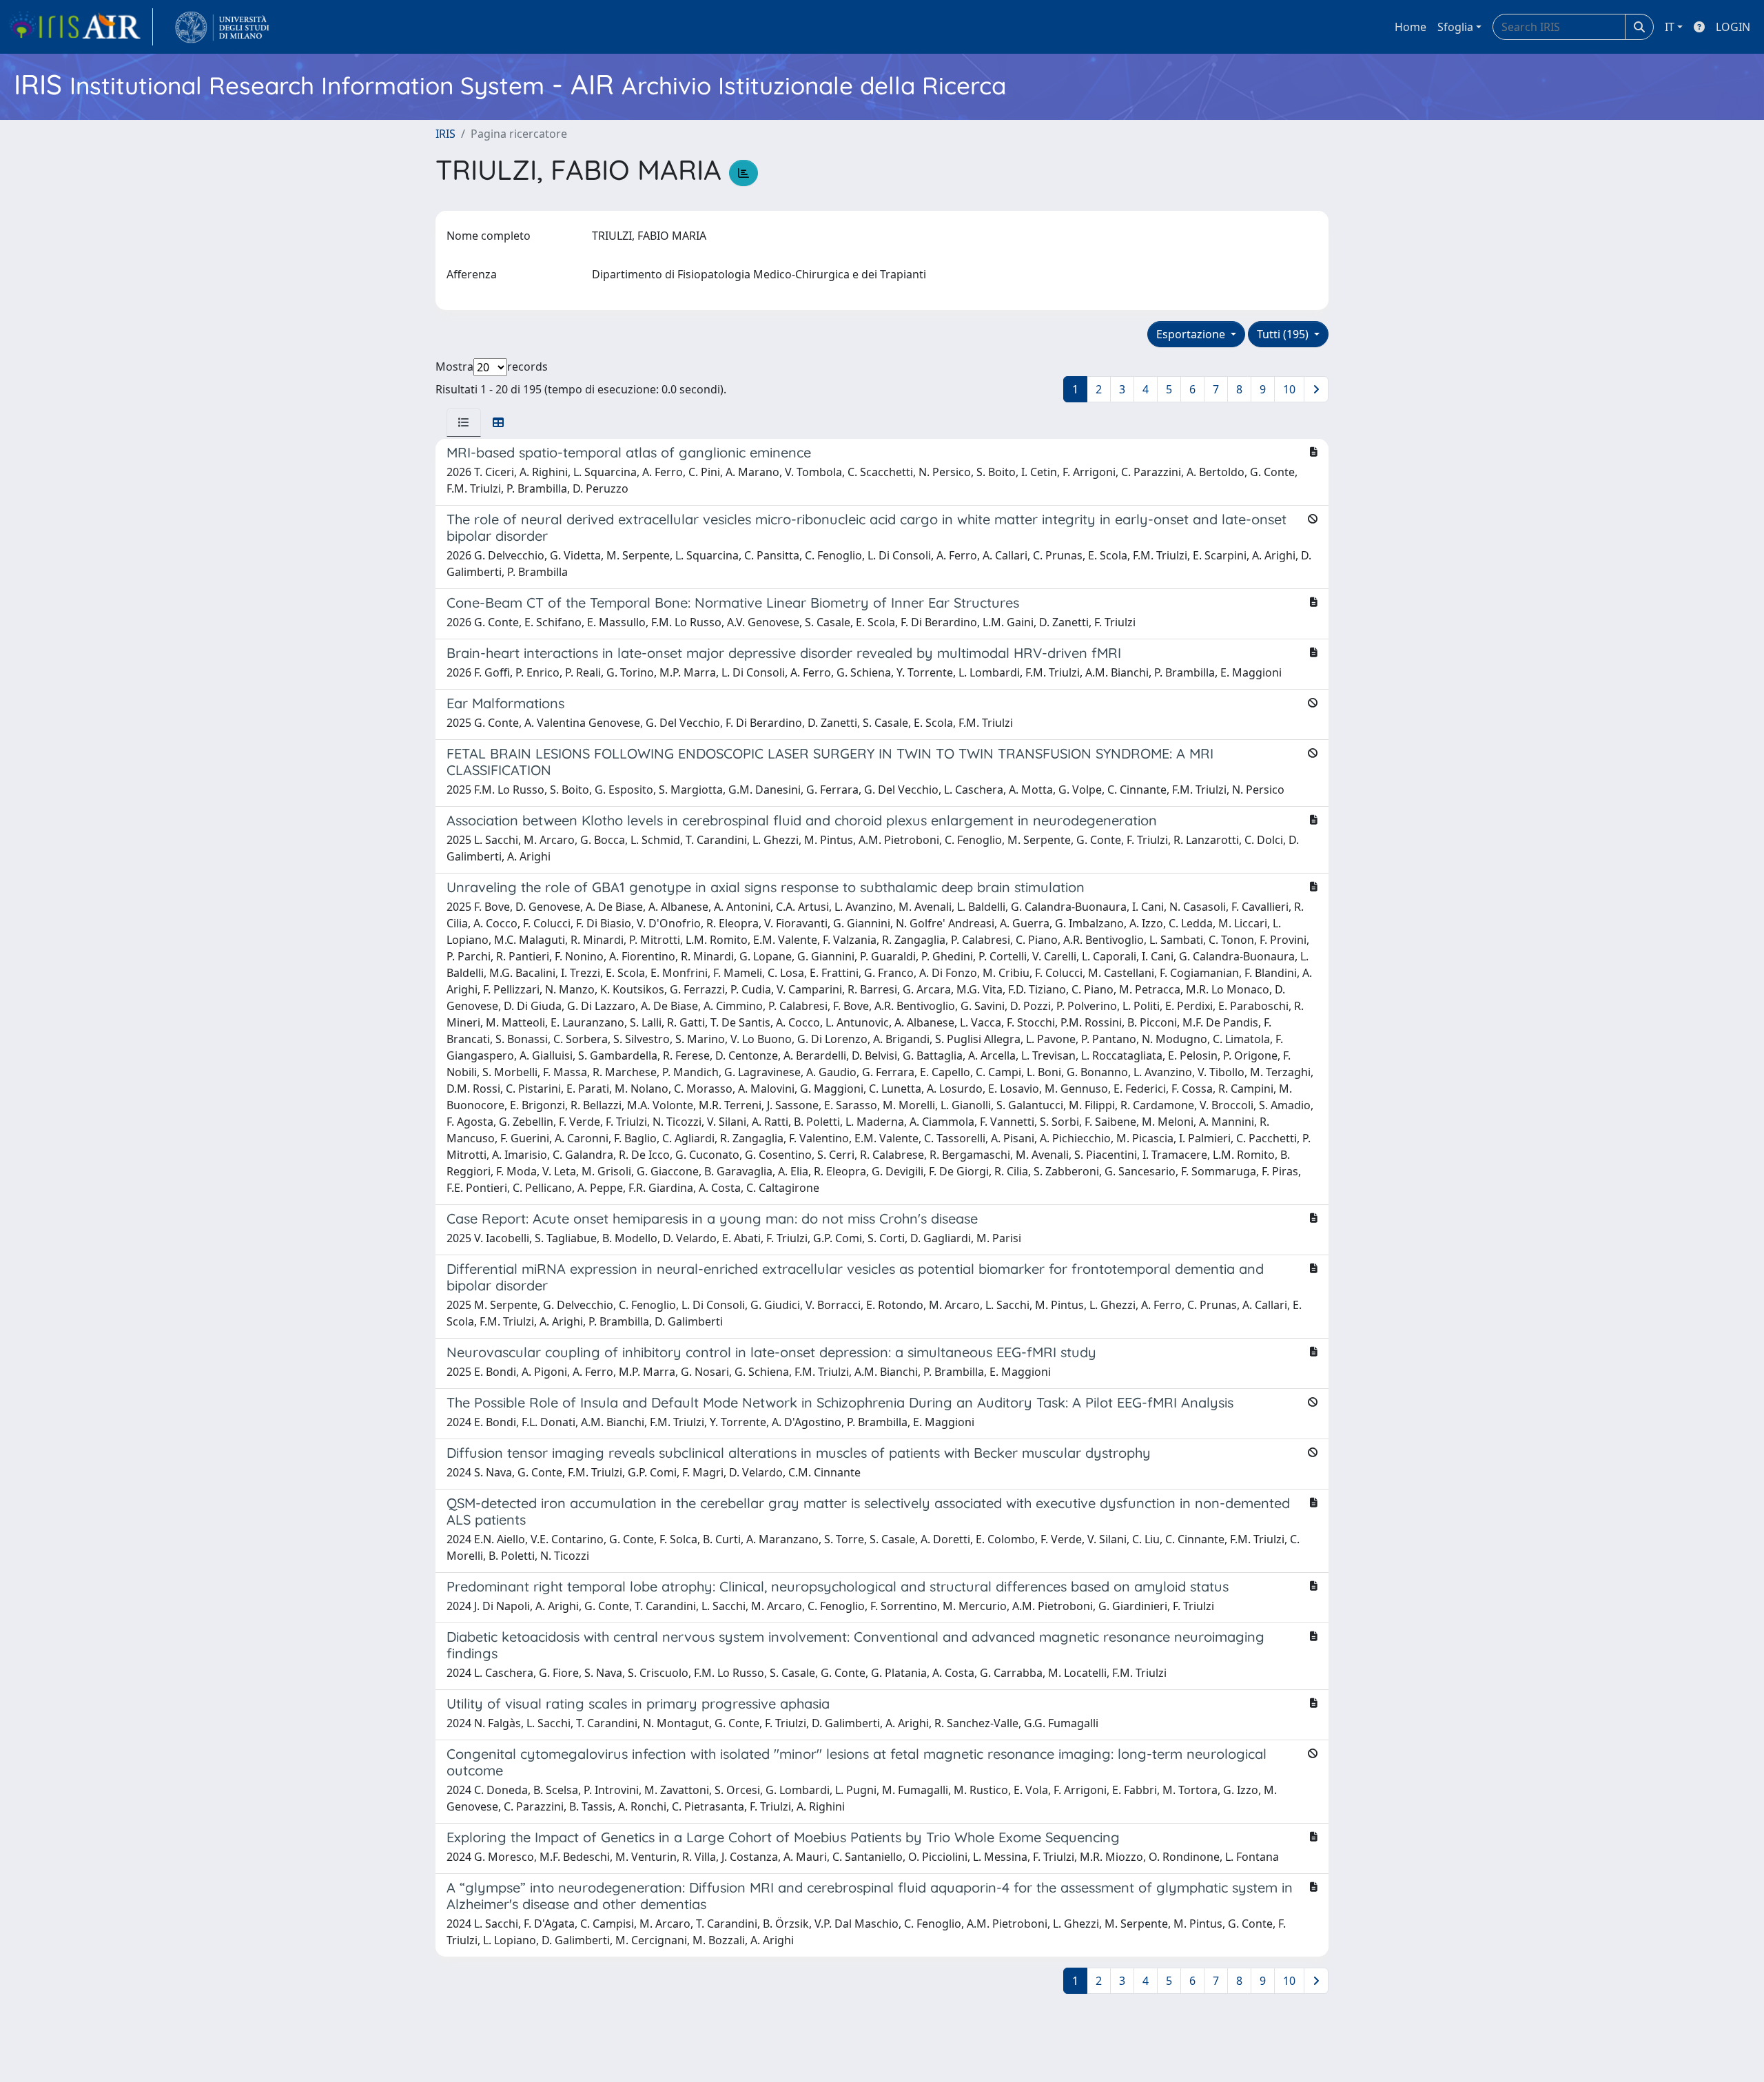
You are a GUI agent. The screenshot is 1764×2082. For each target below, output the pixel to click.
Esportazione (1192, 334)
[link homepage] (81, 27)
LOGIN (1733, 27)
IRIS (445, 134)
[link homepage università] (222, 27)
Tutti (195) (1284, 334)
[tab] (464, 422)
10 (1289, 389)
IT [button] (1670, 27)
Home (1411, 27)
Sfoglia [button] (1455, 27)
